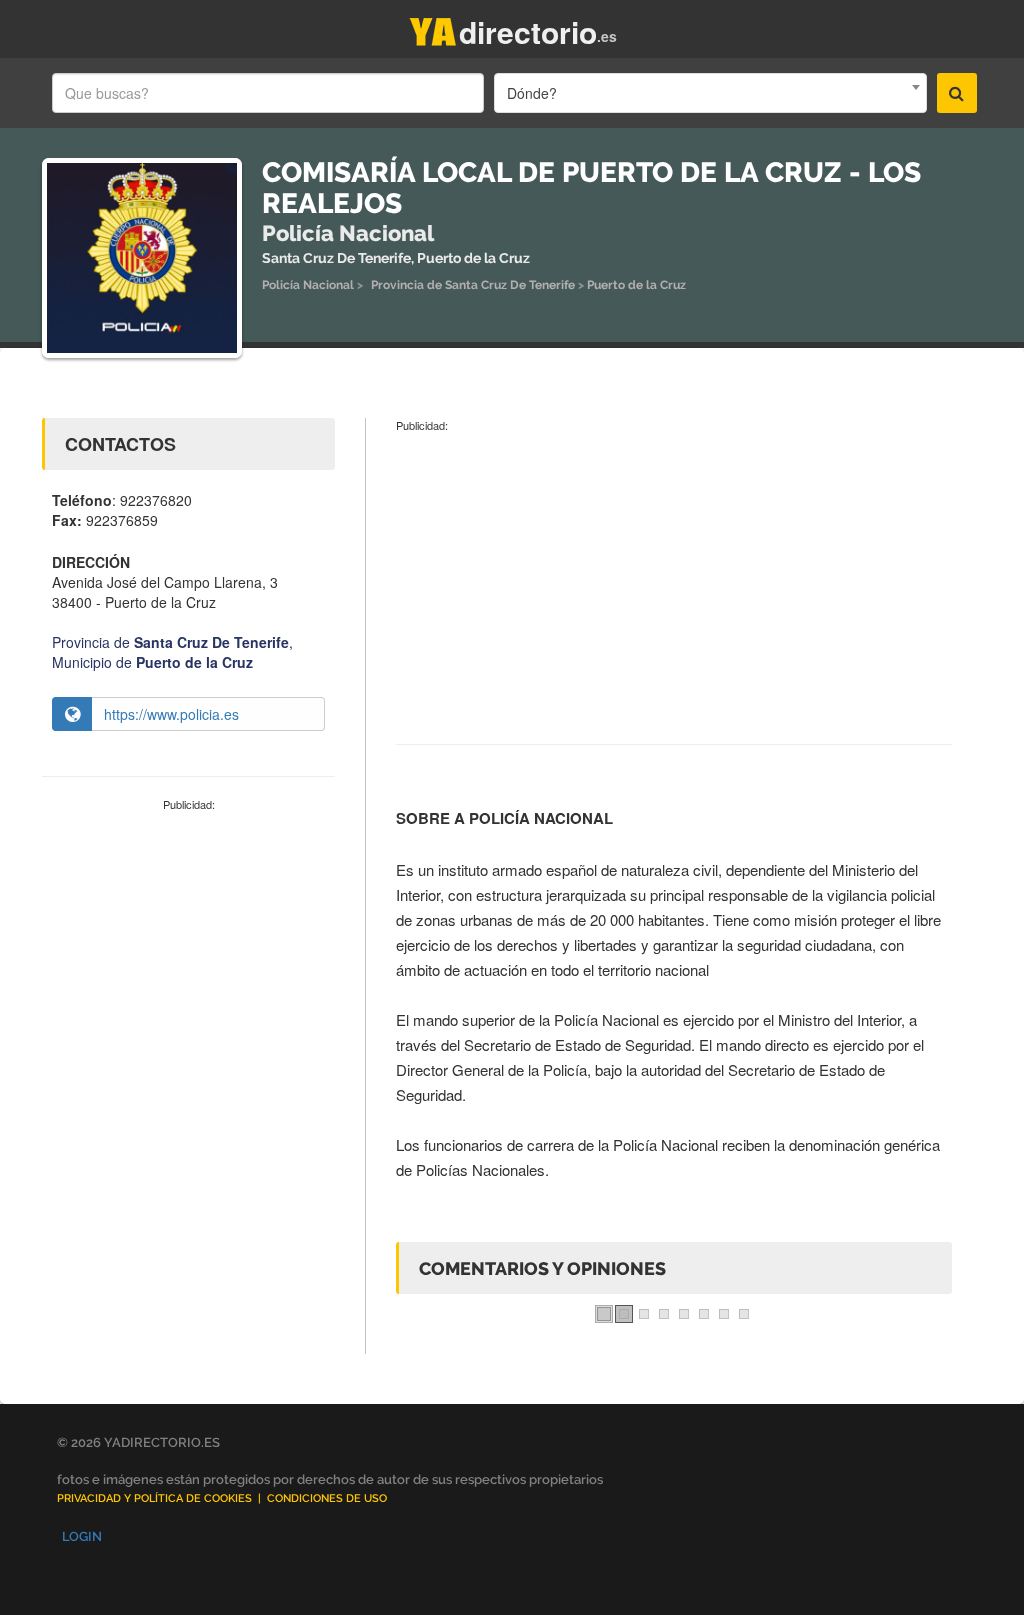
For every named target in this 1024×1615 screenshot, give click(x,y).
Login (82, 1536)
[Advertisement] (188, 948)
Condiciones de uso (327, 1498)
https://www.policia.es (171, 714)
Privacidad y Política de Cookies (154, 1498)
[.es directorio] (433, 27)
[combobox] (710, 93)
